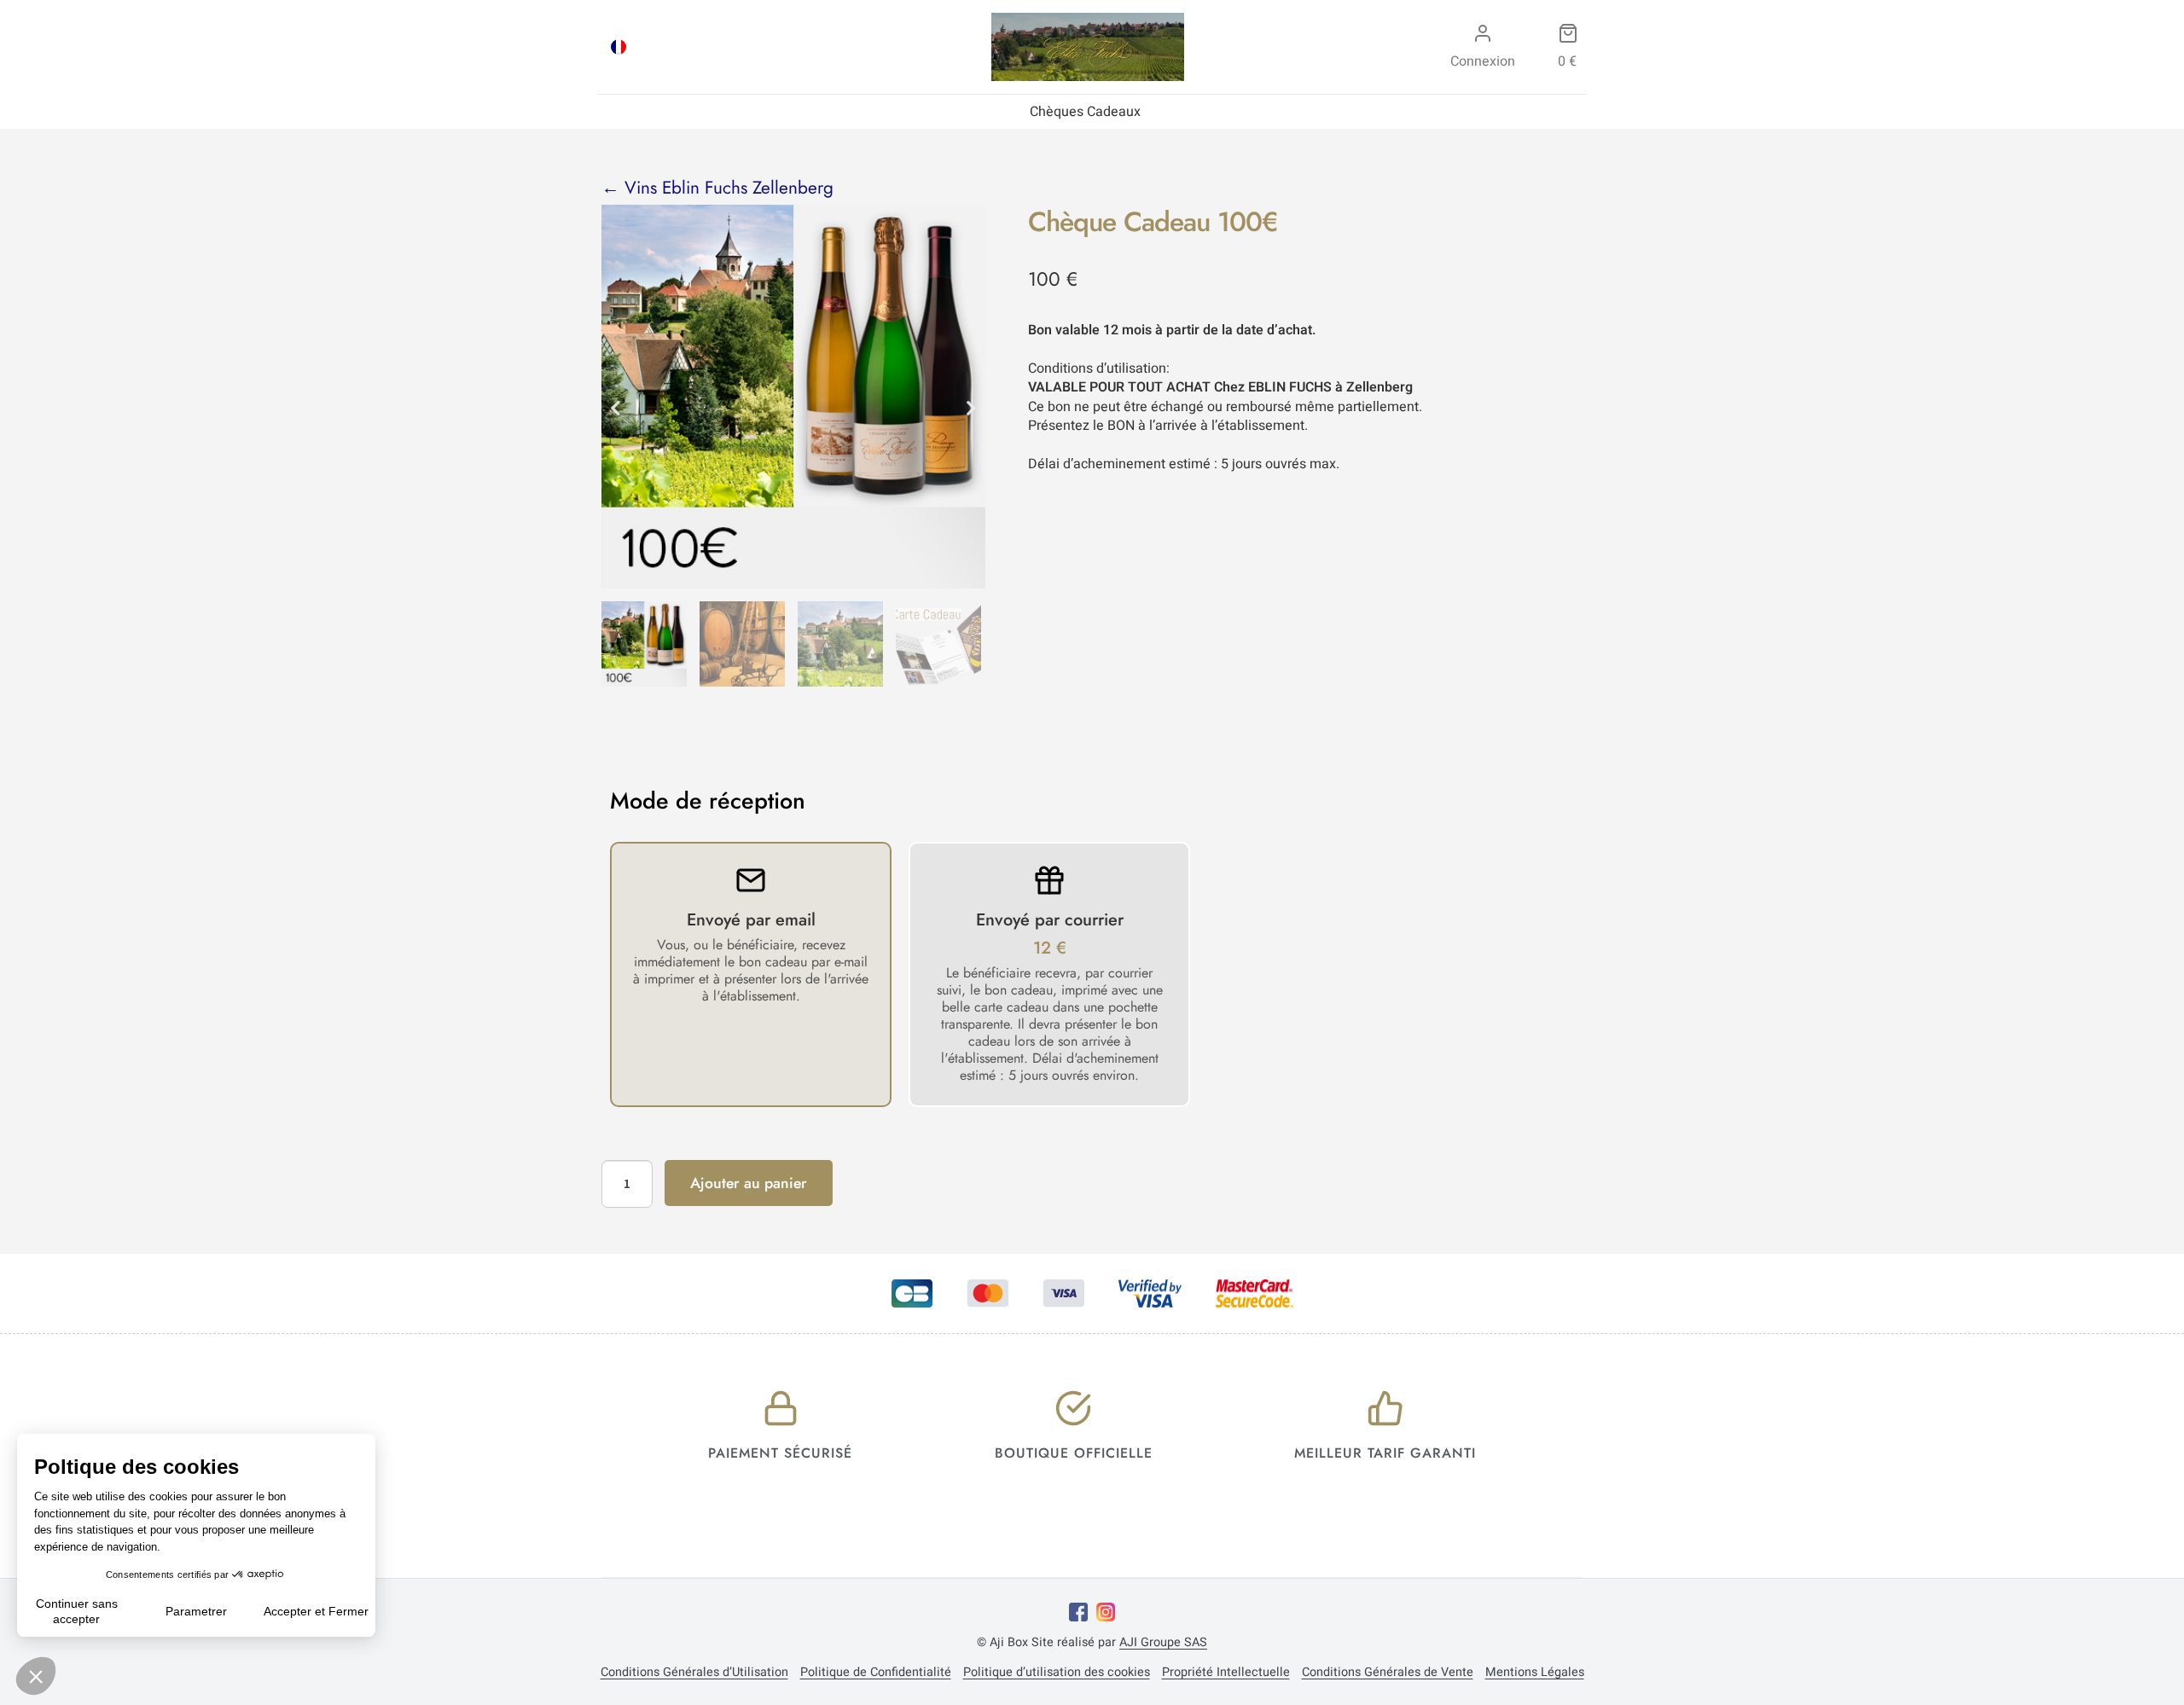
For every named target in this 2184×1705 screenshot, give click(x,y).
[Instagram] (1106, 1612)
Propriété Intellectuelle (1226, 1673)
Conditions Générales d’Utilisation (694, 1673)
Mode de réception (708, 801)
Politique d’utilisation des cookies (1057, 1673)
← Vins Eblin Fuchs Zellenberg (717, 188)
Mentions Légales (1535, 1673)
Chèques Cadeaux (1085, 112)
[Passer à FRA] (619, 47)
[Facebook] (1078, 1612)
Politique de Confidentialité (876, 1673)
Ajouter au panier (749, 1183)
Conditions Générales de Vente (1388, 1673)
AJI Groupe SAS (1163, 1642)
